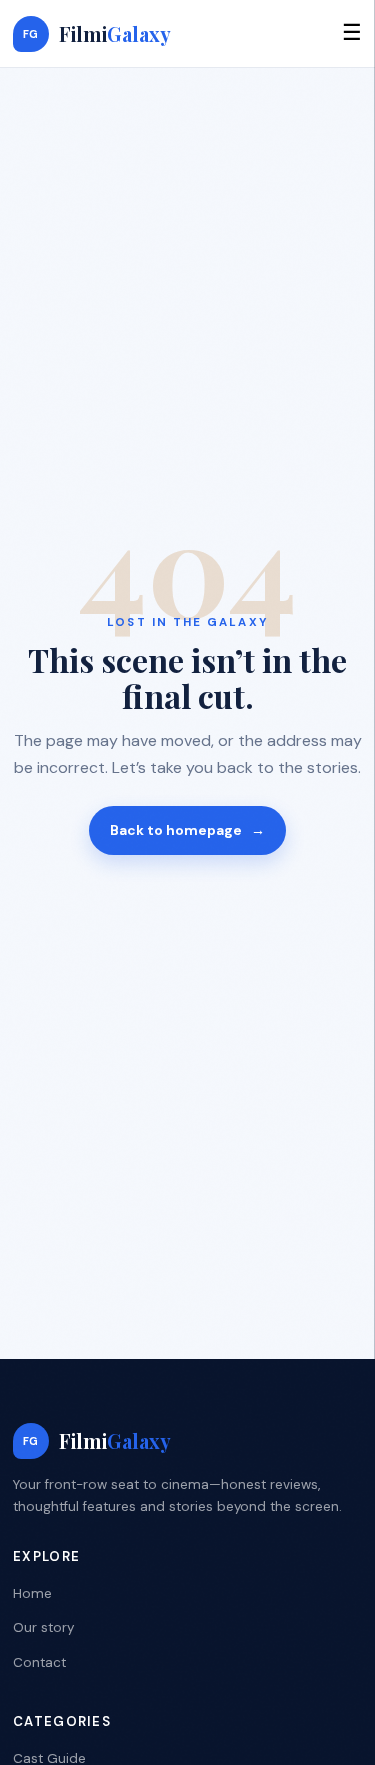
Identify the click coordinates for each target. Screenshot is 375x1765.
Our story (43, 1627)
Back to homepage (187, 830)
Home (32, 1593)
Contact (39, 1662)
